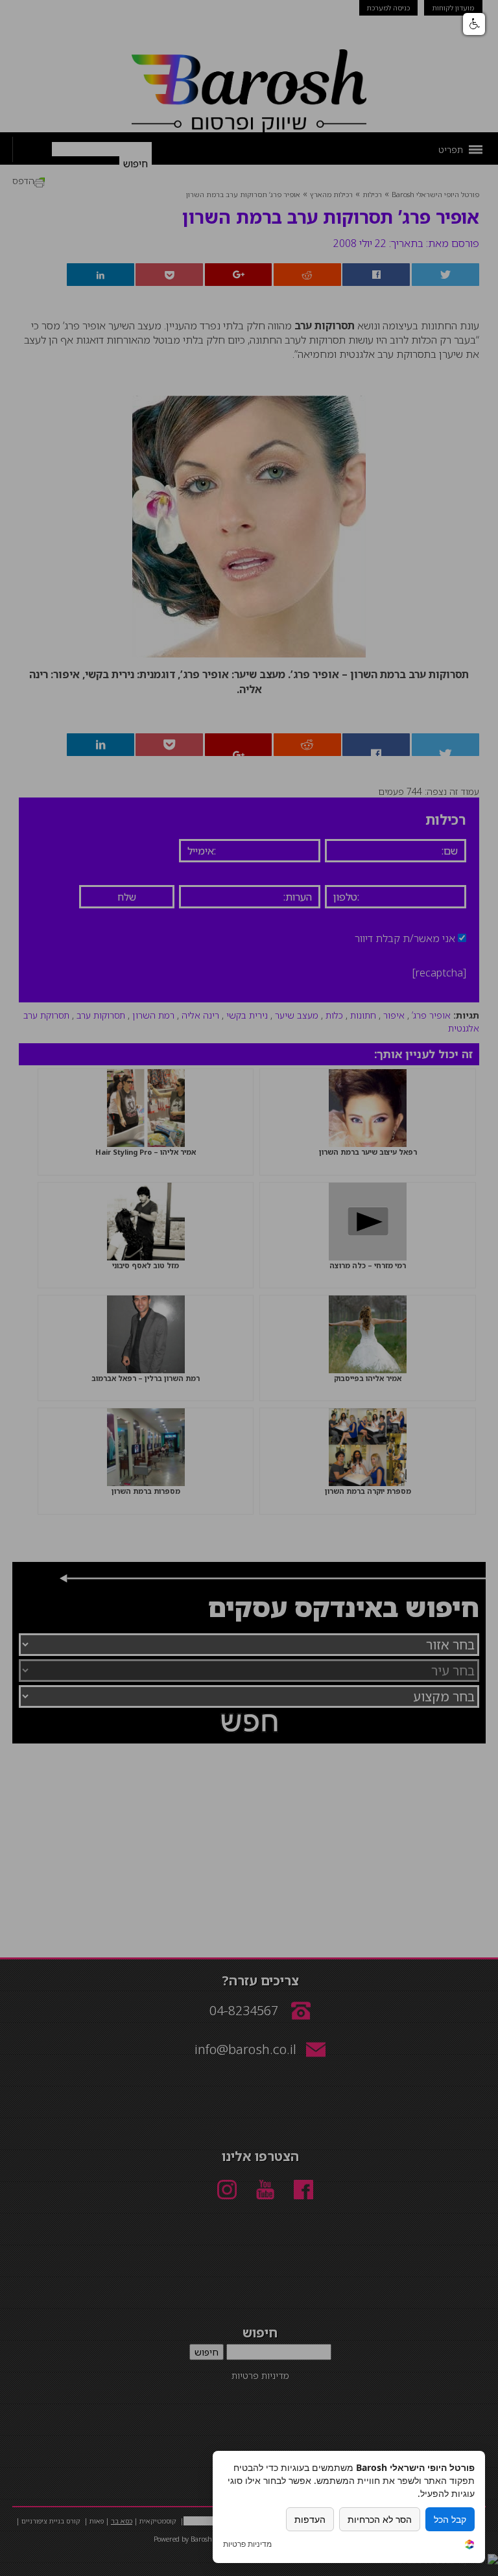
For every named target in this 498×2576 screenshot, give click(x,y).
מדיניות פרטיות (247, 2544)
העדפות (310, 2519)
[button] (474, 24)
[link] (469, 2546)
